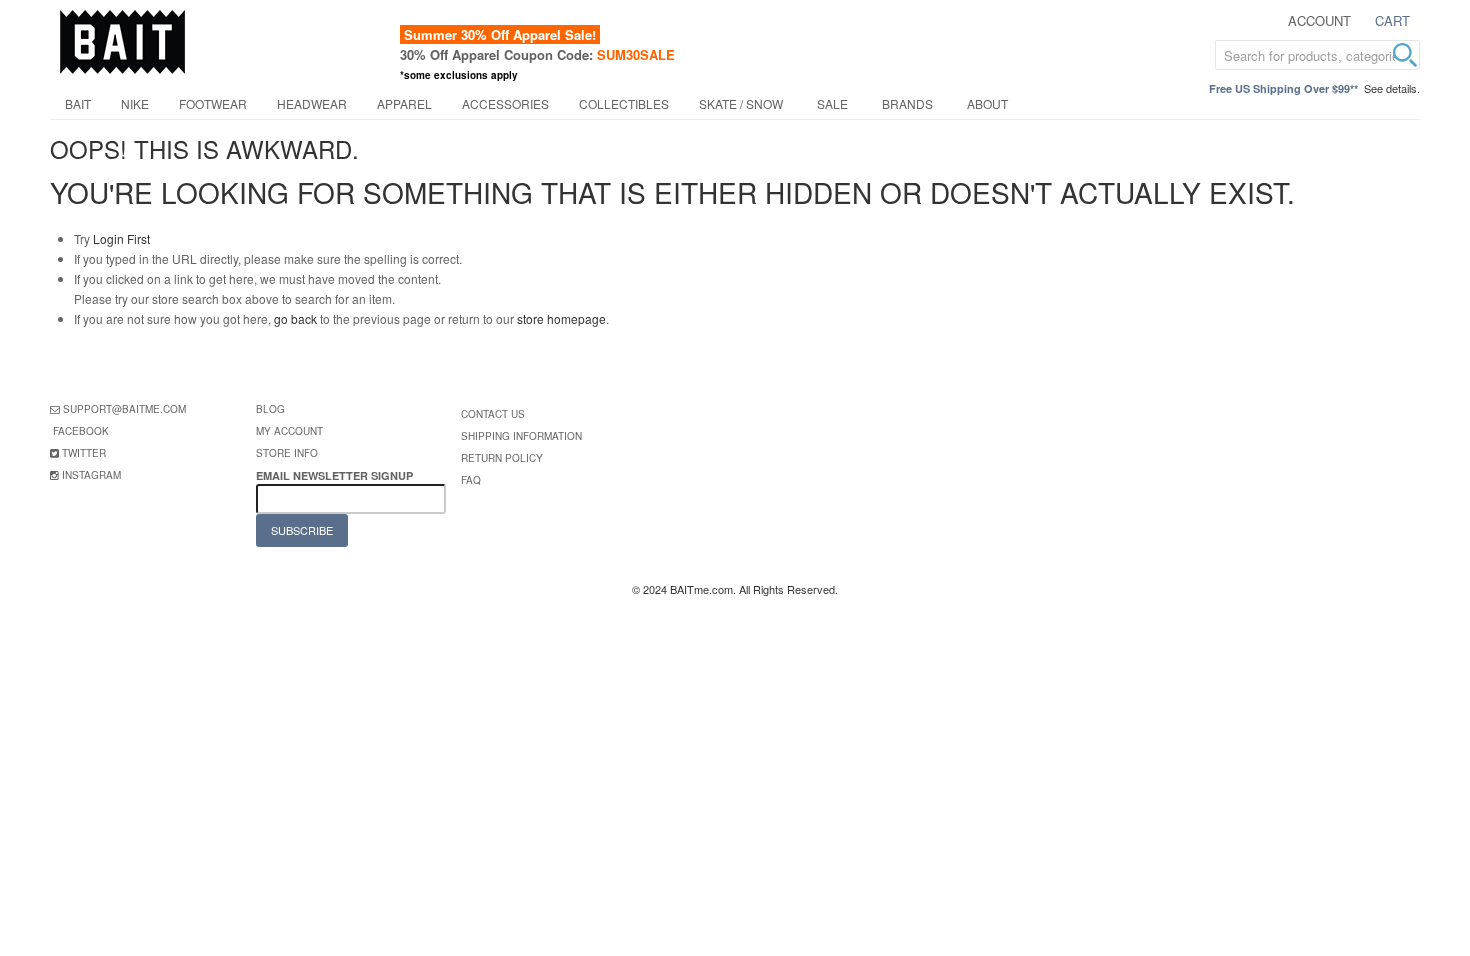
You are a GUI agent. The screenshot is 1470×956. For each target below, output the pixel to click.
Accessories (505, 103)
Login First (121, 238)
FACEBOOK (81, 431)
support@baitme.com (124, 409)
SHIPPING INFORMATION (521, 436)
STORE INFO (287, 453)
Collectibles (624, 103)
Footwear (213, 103)
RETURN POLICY (502, 458)
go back (295, 318)
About (987, 103)
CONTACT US (493, 414)
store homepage (561, 318)
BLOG (270, 409)
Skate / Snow (741, 103)
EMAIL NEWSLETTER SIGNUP (336, 475)
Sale (832, 103)
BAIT (78, 103)
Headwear (312, 103)
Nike (135, 103)
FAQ (471, 480)
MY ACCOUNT (289, 431)
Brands (907, 103)
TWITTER (84, 453)
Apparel (404, 103)
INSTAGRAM (91, 475)
